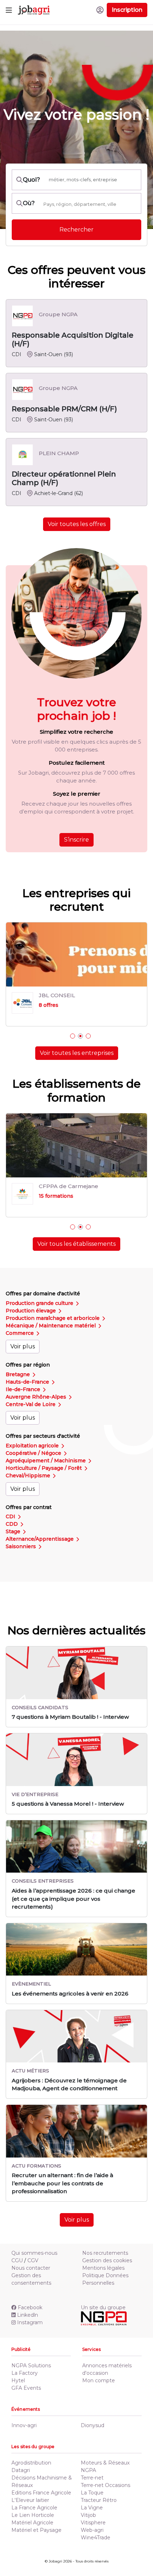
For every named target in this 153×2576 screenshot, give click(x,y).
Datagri (21, 2470)
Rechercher (76, 230)
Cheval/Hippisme (29, 1476)
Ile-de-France (24, 1389)
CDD (12, 1524)
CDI (11, 1516)
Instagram (30, 2322)
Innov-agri (24, 2425)
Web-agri (92, 2530)
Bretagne (19, 1374)
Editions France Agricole (41, 2493)
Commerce (20, 1333)
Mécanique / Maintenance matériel (51, 1326)
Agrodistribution (31, 2463)
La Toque (92, 2493)
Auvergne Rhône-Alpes (37, 1397)
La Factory (25, 2373)
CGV (33, 2260)
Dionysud (93, 2425)
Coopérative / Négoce (34, 1453)
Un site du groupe (103, 2307)
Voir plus (23, 1346)
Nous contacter (31, 2268)
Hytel (18, 2380)
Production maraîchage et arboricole (53, 1318)
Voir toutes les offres (77, 524)
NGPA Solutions (31, 2366)
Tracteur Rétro (99, 2500)
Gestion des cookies (107, 2260)
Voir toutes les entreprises (77, 1053)
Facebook (30, 2307)
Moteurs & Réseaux (105, 2463)
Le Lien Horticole (33, 2515)
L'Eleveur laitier (30, 2500)
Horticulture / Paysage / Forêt (44, 1468)
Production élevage (31, 1311)
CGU (17, 2260)
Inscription (127, 10)
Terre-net (92, 2478)
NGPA (88, 2470)
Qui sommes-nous (34, 2253)
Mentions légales (103, 2268)
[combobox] (90, 204)
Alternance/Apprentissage (40, 1539)
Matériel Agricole (32, 2523)
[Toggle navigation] (9, 10)
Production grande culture (40, 1303)
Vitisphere (93, 2523)
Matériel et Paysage (36, 2530)
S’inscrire (76, 840)
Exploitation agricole (33, 1446)
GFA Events (26, 2388)
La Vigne (92, 2508)
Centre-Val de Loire (31, 1404)
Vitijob (88, 2515)
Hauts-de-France (28, 1382)
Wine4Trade (96, 2538)
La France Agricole (34, 2508)
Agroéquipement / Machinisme (46, 1461)
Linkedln (28, 2315)
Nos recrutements (105, 2253)
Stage (14, 1531)
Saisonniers (22, 1546)
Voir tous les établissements (76, 1244)
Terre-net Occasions (105, 2485)
